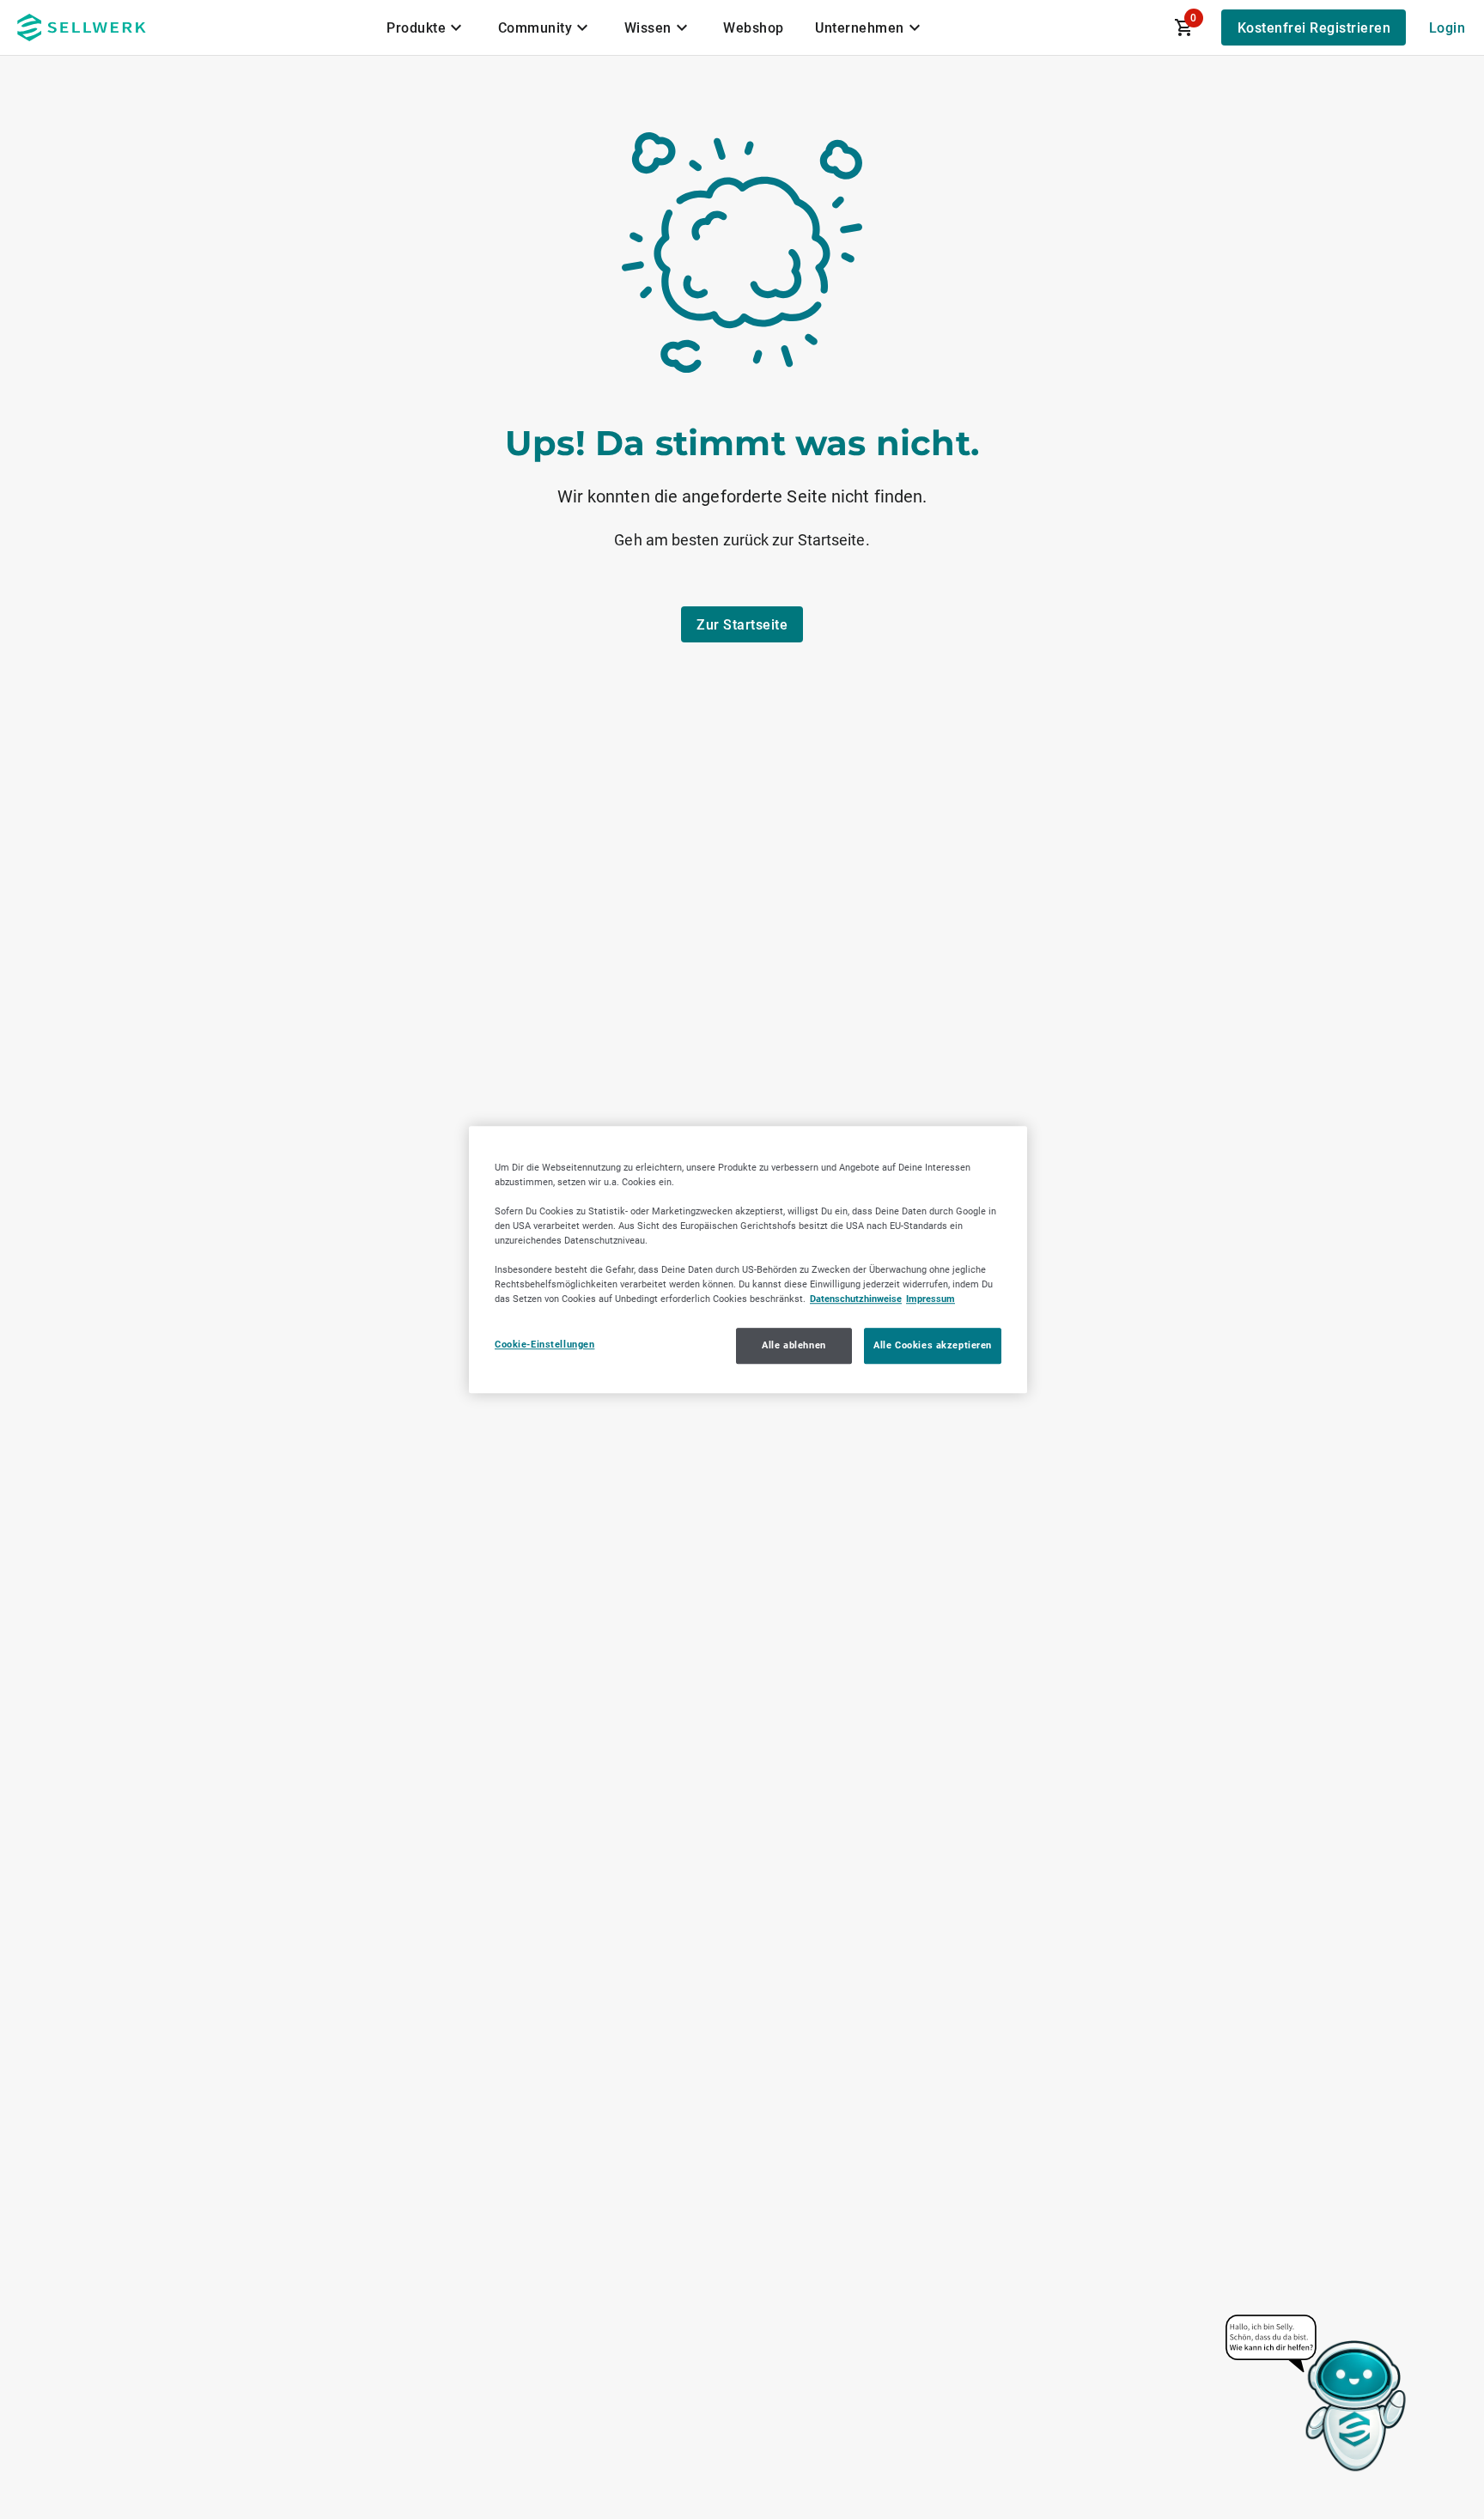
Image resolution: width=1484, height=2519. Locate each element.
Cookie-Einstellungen (544, 1344)
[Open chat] (1317, 2394)
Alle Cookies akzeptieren (933, 1345)
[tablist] (655, 27)
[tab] (427, 27)
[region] (748, 1260)
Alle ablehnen (794, 1345)
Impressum (931, 1299)
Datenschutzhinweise (856, 1299)
